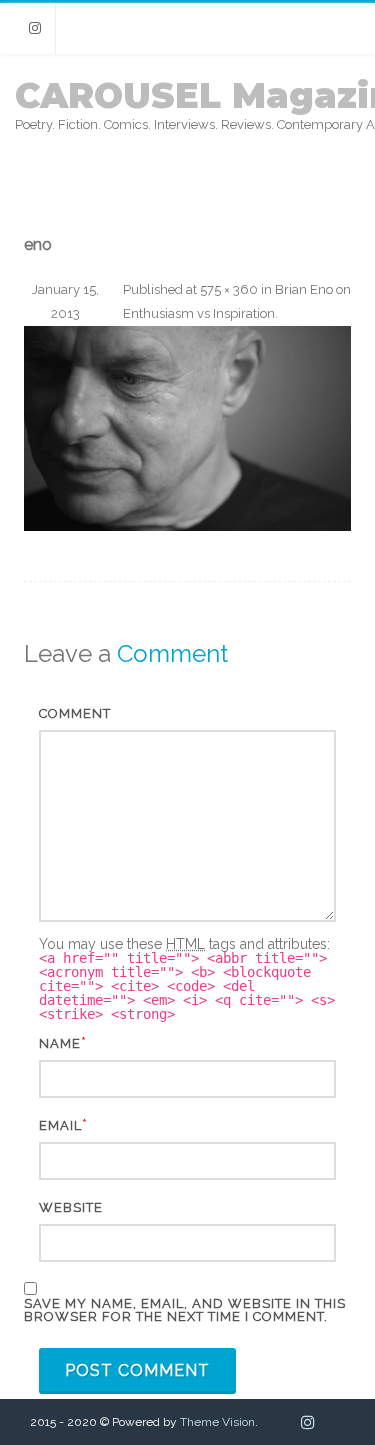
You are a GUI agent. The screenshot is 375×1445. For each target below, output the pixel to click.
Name (60, 1043)
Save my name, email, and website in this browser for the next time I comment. (185, 1310)
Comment (75, 713)
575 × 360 (229, 289)
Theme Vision (217, 1422)
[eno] (187, 428)
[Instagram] (35, 28)
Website (71, 1207)
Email (60, 1125)
